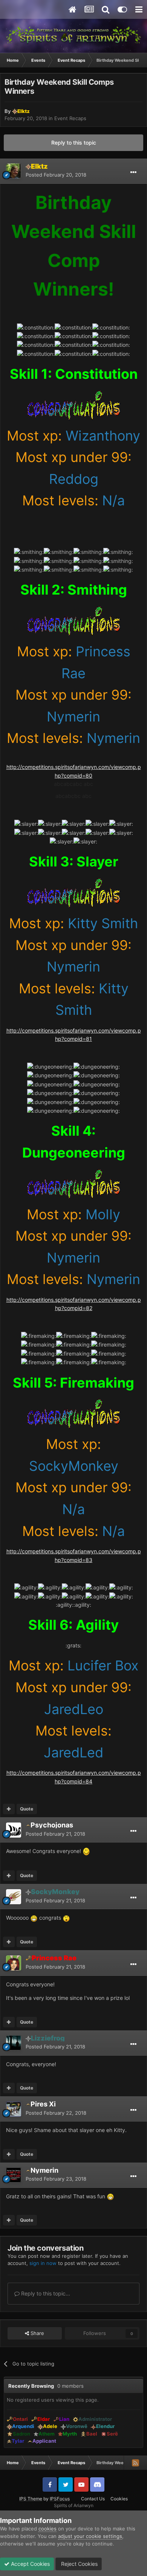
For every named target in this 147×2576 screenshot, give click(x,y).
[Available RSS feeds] (135, 2463)
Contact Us (93, 2499)
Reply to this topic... (45, 2293)
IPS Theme (31, 2499)
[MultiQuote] (9, 1809)
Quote (27, 1809)
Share (37, 2333)
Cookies (119, 2499)
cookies (47, 2529)
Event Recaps (70, 118)
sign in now (43, 2263)
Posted (56, 175)
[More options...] (133, 172)
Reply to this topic (74, 143)
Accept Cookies (30, 2564)
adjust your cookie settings (90, 2536)
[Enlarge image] (74, 404)
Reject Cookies (79, 2564)
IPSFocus (60, 2499)
